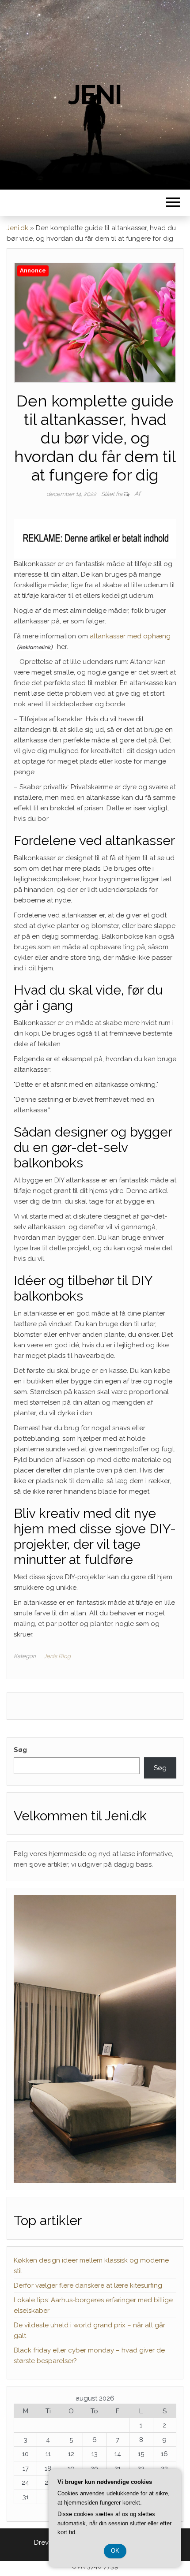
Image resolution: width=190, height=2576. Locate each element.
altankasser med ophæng (130, 636)
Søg (20, 1750)
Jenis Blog (57, 1656)
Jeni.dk (17, 228)
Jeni (95, 95)
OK (115, 2551)
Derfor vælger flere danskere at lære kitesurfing (88, 2285)
